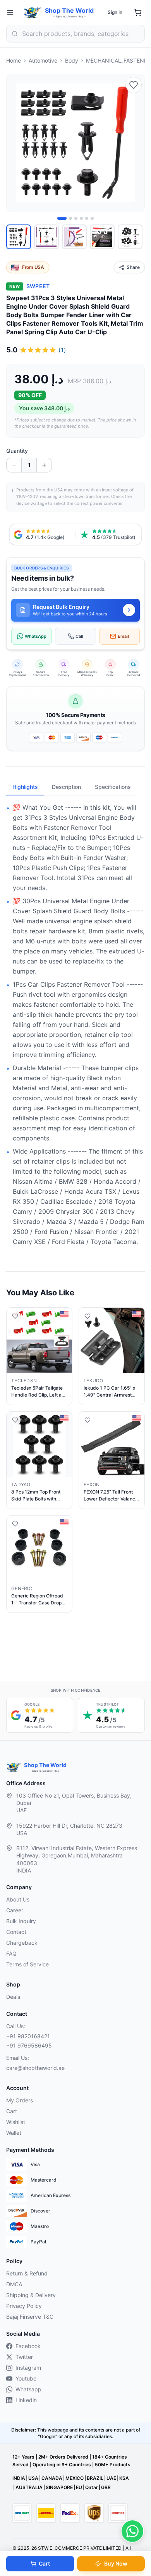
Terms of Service (27, 1964)
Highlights (25, 787)
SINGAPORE (59, 2487)
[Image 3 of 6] (76, 218)
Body (72, 60)
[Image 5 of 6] (87, 218)
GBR (106, 2487)
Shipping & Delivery (31, 2295)
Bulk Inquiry (21, 1921)
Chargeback (22, 1943)
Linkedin (26, 2400)
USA (33, 2478)
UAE (111, 2478)
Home (14, 60)
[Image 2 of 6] (70, 218)
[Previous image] (17, 143)
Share (133, 267)
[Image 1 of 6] (62, 218)
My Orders (20, 2100)
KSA (124, 2478)
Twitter (24, 2357)
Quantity (17, 451)
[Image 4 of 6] (81, 218)
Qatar (92, 2487)
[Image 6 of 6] (92, 218)
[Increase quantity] (44, 465)
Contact (16, 1932)
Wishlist (16, 2122)
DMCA (14, 2284)
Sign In (115, 12)
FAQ (11, 1953)
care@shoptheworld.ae (35, 2068)
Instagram (28, 2368)
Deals (13, 1997)
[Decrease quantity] (14, 465)
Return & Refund (27, 2273)
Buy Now (116, 2563)
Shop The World (69, 10)
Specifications (113, 787)
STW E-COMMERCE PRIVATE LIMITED (80, 2548)
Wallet (14, 2133)
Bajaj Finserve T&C (30, 2317)
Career (15, 1910)
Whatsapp (28, 2389)
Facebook (28, 2346)
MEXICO (75, 2478)
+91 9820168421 (28, 2036)
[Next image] (134, 143)
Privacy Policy (24, 2306)
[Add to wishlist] (134, 85)
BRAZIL (95, 2478)
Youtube (26, 2378)
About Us (18, 1899)
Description (66, 787)
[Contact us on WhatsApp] (132, 2531)
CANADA (52, 2478)
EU (79, 2487)
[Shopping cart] (138, 12)
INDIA (19, 2478)
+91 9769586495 (29, 2045)
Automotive (43, 60)
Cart (44, 2563)
